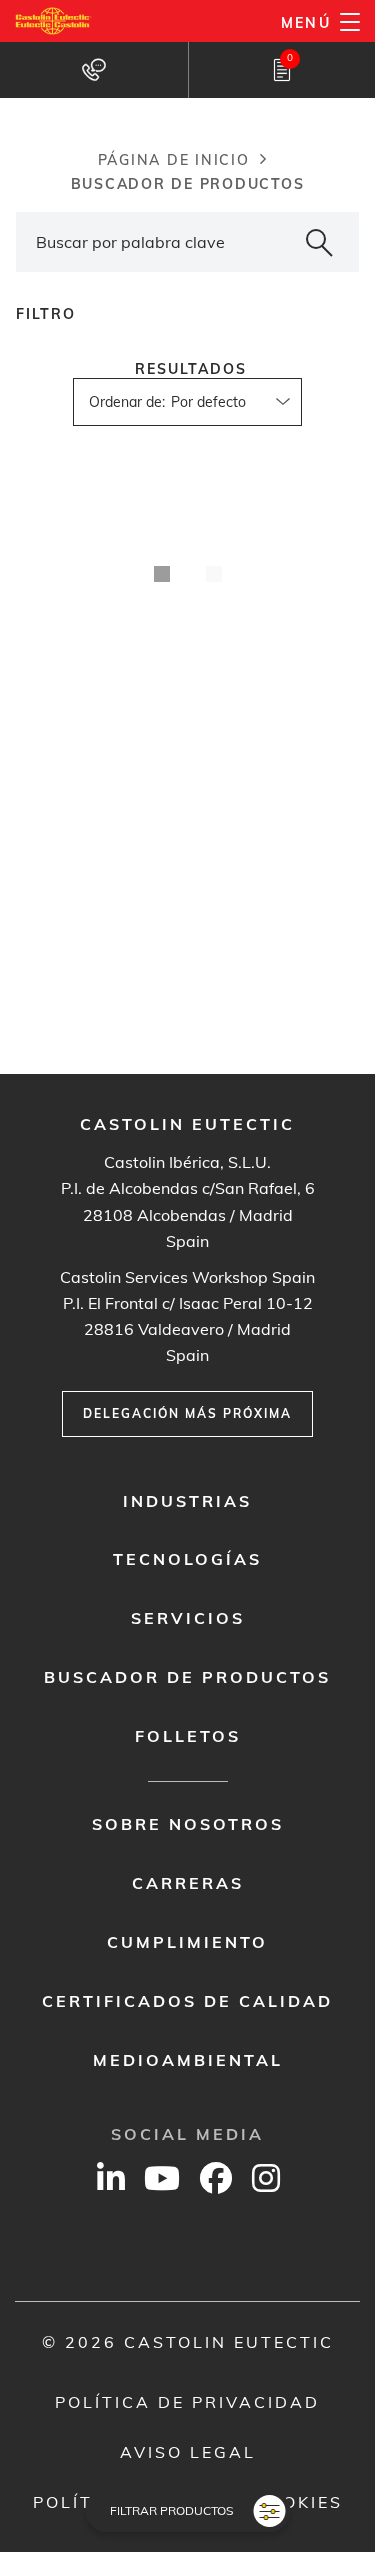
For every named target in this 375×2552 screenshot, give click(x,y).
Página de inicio (174, 160)
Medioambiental (188, 2060)
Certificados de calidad (187, 2001)
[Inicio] (53, 21)
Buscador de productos (187, 1677)
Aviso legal (188, 2452)
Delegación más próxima (187, 1413)
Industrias (187, 1501)
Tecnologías (187, 1559)
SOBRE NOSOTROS (188, 1824)
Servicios (188, 1618)
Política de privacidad (187, 2402)
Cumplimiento (187, 1942)
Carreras (188, 1883)
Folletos (188, 1736)
